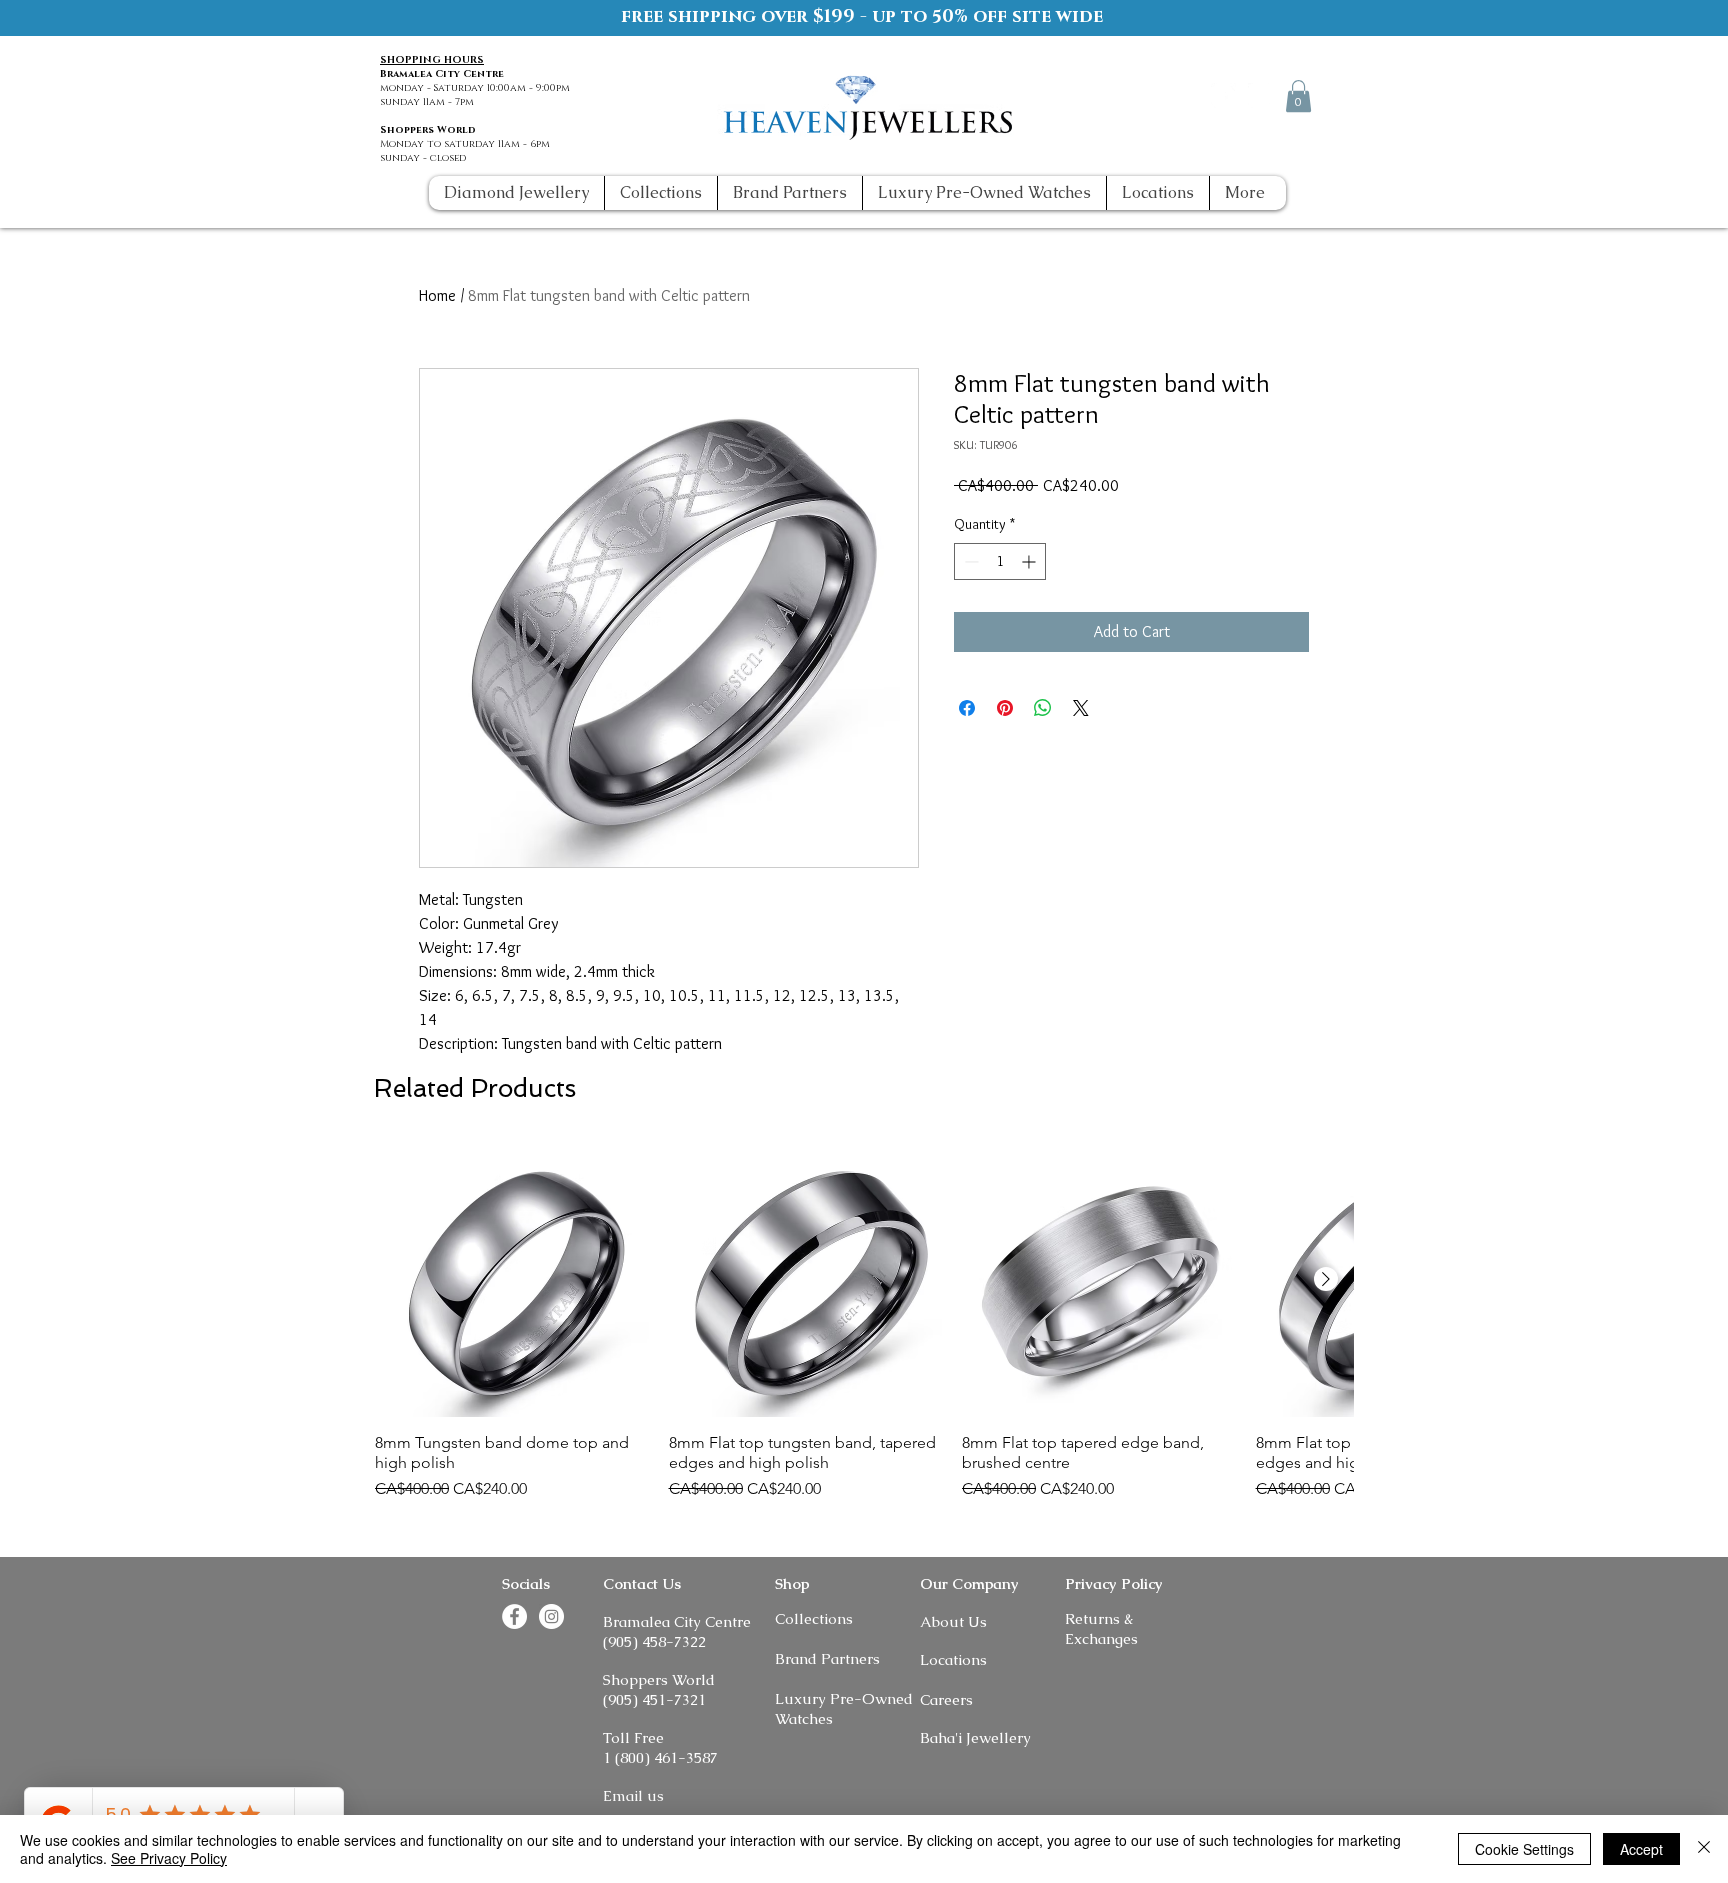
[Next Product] (1326, 1279)
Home (437, 295)
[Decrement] (969, 561)
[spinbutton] (1000, 561)
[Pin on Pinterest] (1005, 708)
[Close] (1704, 1849)
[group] (864, 1322)
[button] (1298, 96)
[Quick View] (512, 1280)
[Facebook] (1223, 95)
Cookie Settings (1524, 1849)
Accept (1641, 1849)
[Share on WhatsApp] (1043, 708)
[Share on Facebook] (967, 708)
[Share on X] (1081, 708)
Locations (953, 1659)
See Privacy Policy (169, 1858)
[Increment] (1030, 561)
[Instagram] (1260, 95)
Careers (946, 1699)
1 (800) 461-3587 (660, 1757)
